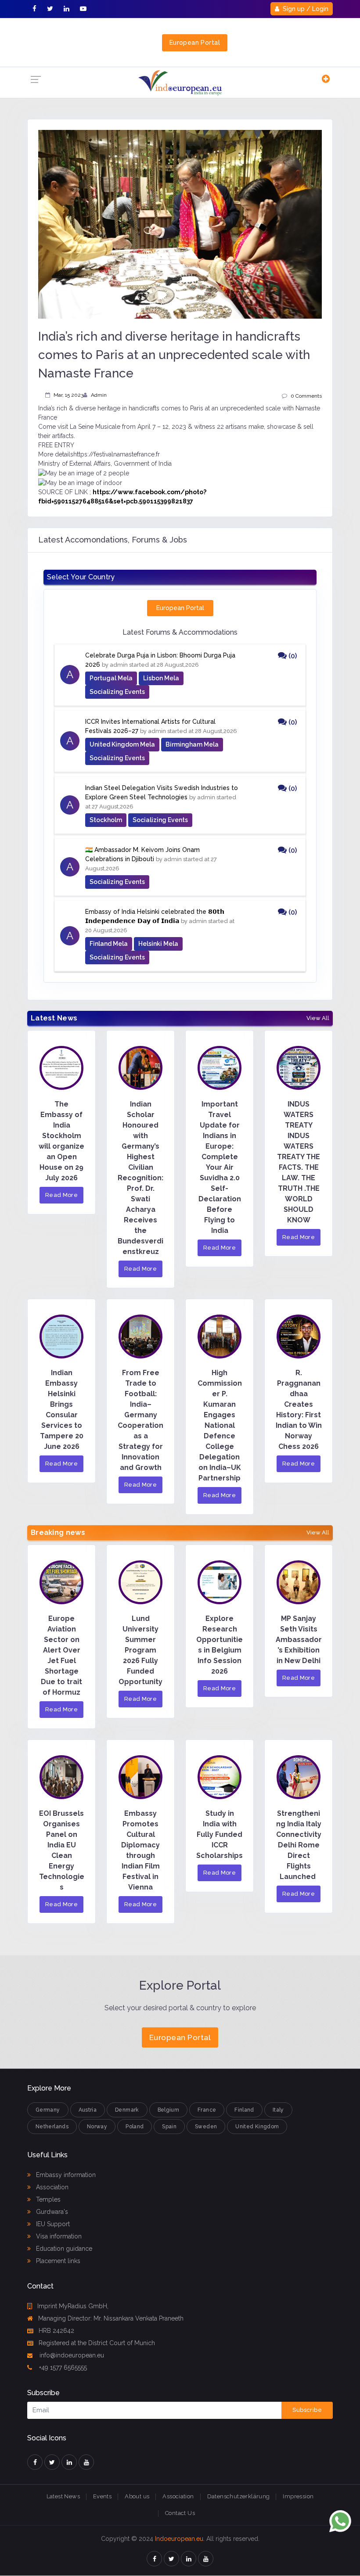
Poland (135, 2127)
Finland (244, 2110)
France (207, 2110)
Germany (48, 2110)
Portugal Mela (111, 678)
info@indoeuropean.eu (71, 2355)
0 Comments (306, 396)
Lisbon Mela (161, 678)
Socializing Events (117, 692)
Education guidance (63, 2249)
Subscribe (307, 2410)
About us (137, 2496)
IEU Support (52, 2224)
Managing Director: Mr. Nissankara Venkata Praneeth (111, 2318)
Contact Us (180, 2513)
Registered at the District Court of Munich (97, 2343)
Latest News (63, 2496)
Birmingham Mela (192, 744)
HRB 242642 (56, 2331)
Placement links (57, 2261)
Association (51, 2187)
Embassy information (65, 2175)
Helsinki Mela (158, 944)
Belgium (169, 2110)
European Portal (195, 43)
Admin (99, 395)
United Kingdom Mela (122, 744)
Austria (88, 2110)
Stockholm (106, 820)
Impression (298, 2496)
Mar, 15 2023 (68, 395)
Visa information (58, 2236)
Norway (97, 2127)
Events (102, 2496)
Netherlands (52, 2127)
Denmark (127, 2110)
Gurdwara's (51, 2212)
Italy (278, 2110)
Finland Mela (109, 944)
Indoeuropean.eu (179, 2539)
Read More (62, 1195)
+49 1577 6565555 (62, 2368)
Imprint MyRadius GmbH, (73, 2306)
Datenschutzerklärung (239, 2496)
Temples (47, 2199)
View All (318, 1018)
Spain (169, 2127)
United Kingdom (257, 2127)
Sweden (206, 2127)
